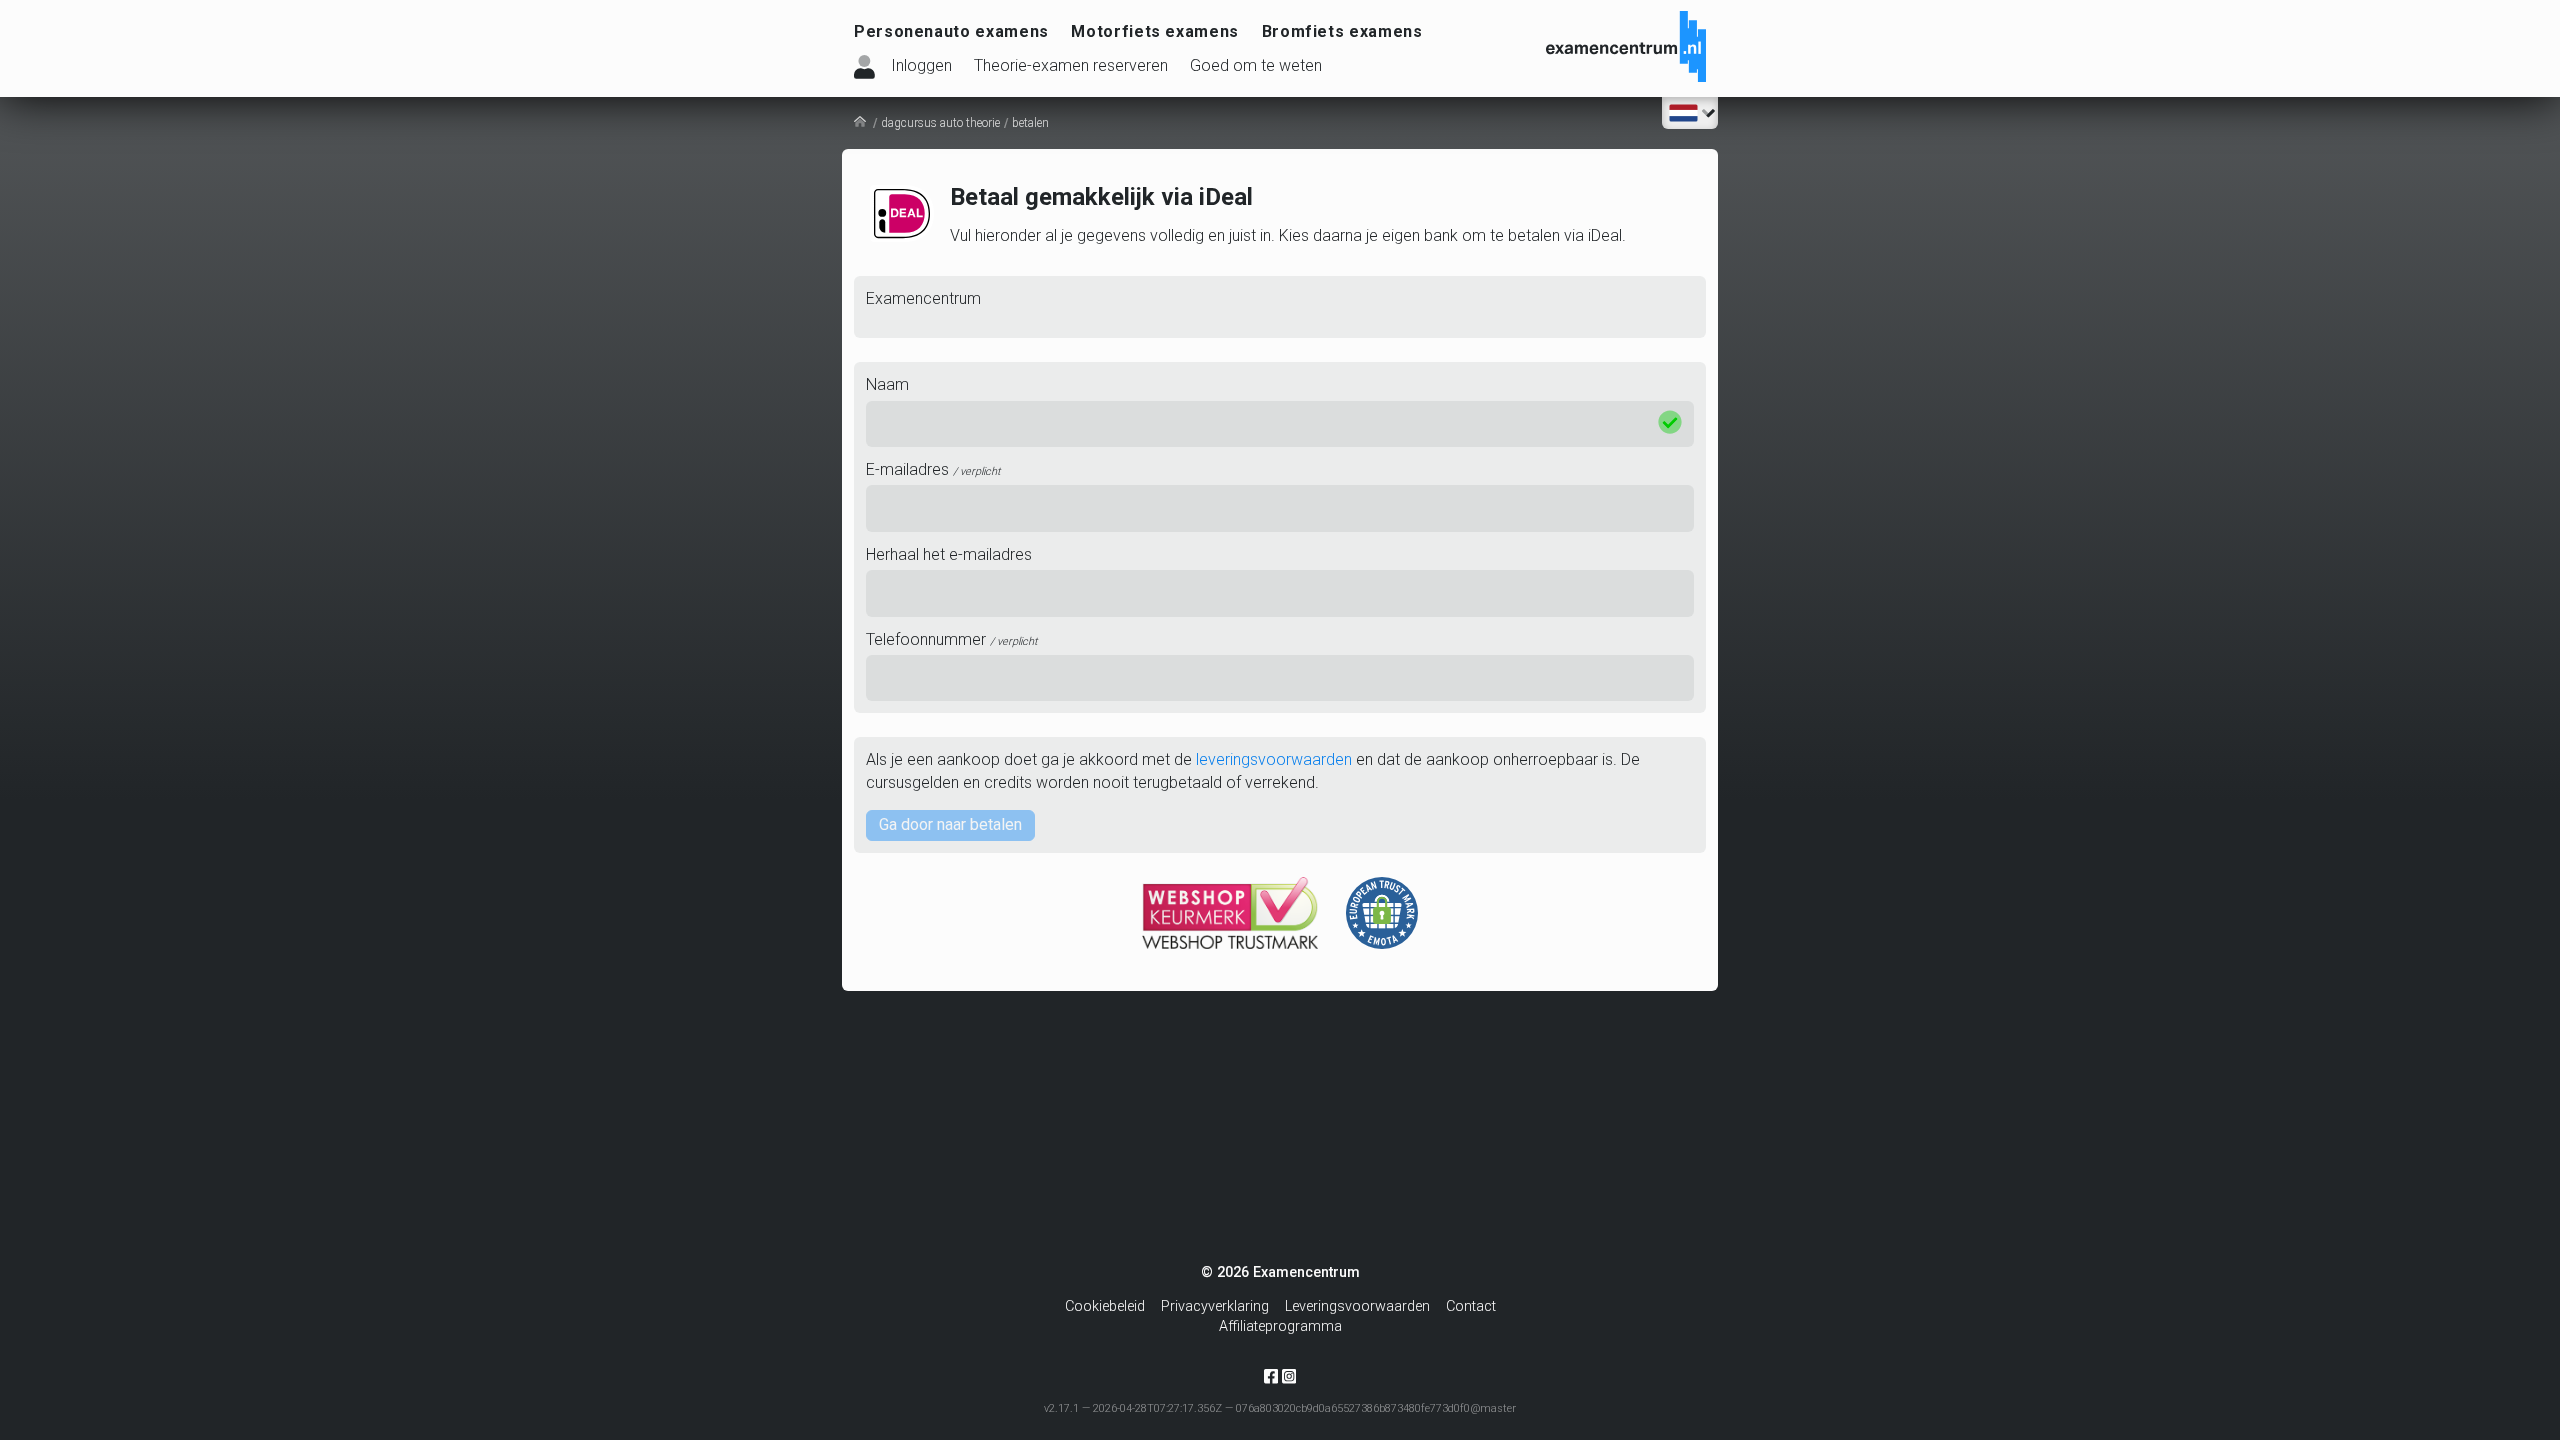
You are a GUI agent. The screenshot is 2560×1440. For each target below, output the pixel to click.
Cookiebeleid (1105, 1306)
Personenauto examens (951, 31)
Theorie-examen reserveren (1071, 65)
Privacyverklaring (1215, 1306)
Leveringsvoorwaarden (1357, 1306)
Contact (1471, 1306)
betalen (1030, 123)
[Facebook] (1271, 1380)
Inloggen (921, 65)
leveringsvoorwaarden (1274, 759)
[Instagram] (1289, 1375)
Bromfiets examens (1342, 31)
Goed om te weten (1256, 65)
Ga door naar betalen (950, 824)
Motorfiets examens (1155, 31)
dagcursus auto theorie (940, 123)
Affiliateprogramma (1280, 1326)
